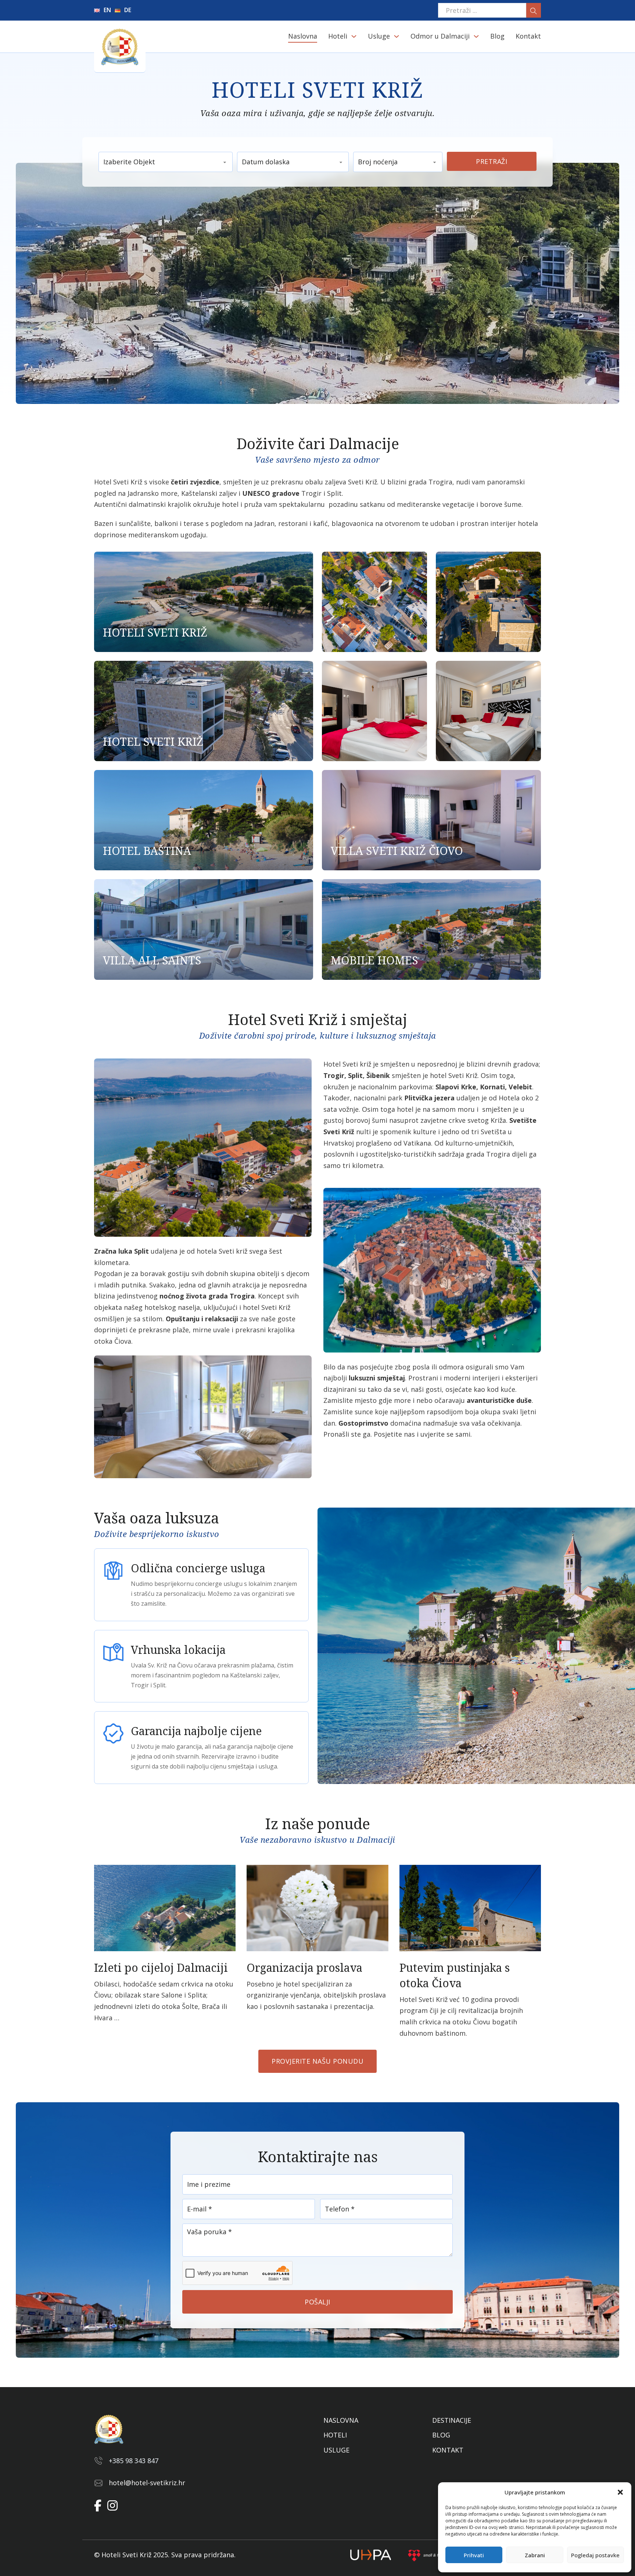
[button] (620, 2492)
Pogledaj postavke (595, 2555)
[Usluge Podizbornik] (397, 36)
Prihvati (474, 2555)
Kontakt (528, 36)
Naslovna (303, 36)
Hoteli (338, 36)
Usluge (379, 36)
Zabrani (535, 2555)
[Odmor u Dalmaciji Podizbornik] (476, 36)
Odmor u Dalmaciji (440, 36)
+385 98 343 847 (134, 2461)
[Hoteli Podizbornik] (354, 36)
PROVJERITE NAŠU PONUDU (317, 2061)
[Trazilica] (534, 10)
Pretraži (492, 161)
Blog (497, 36)
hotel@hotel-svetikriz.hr (147, 2483)
